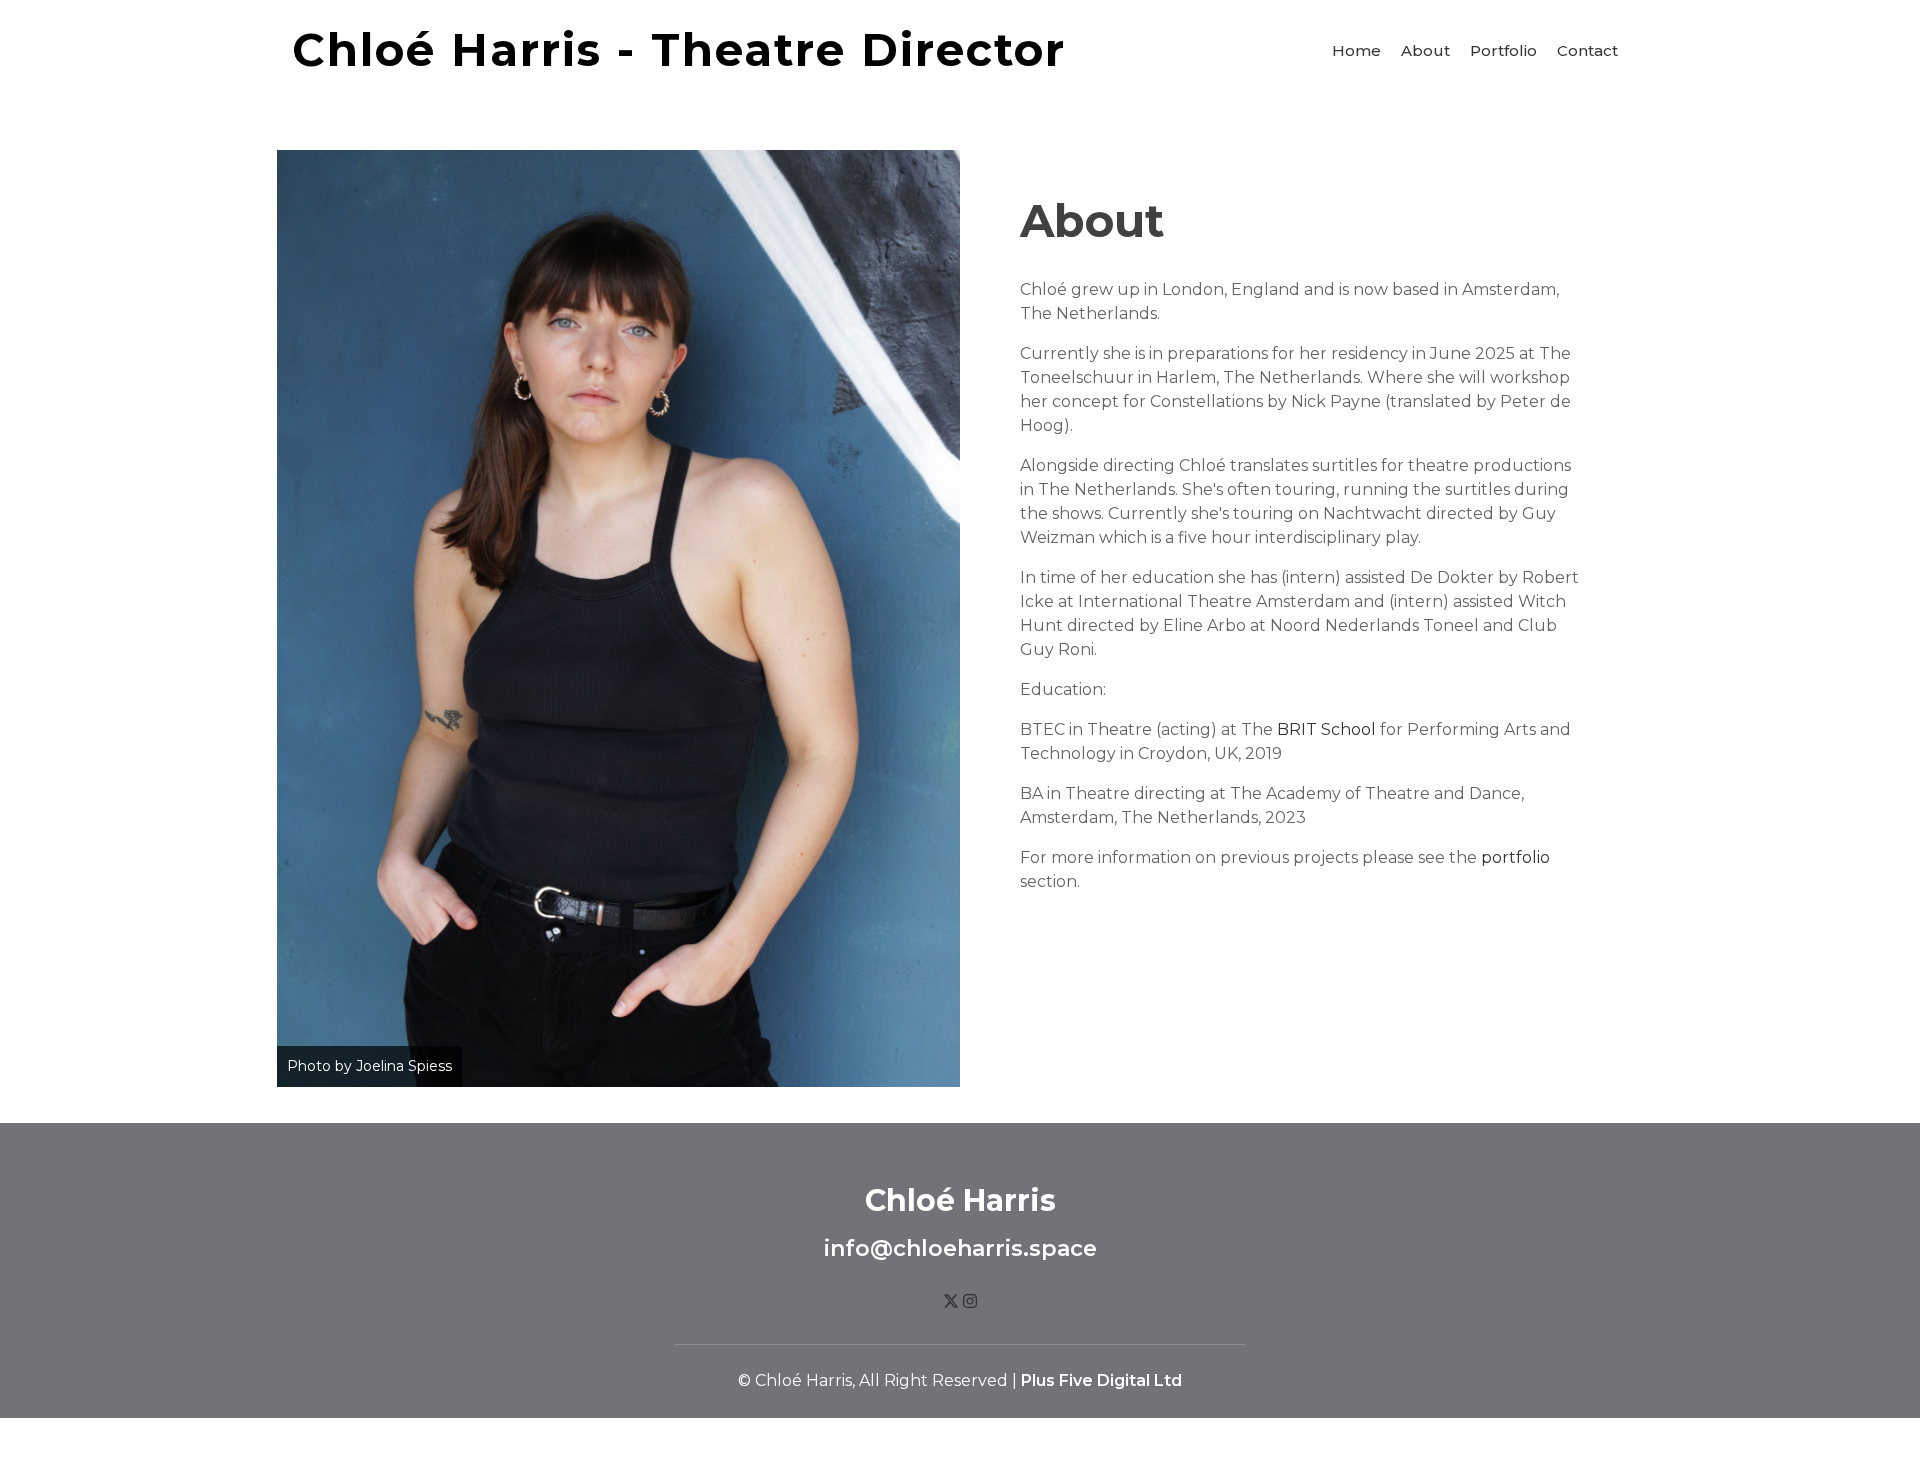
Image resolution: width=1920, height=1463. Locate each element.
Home (1356, 50)
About (1425, 50)
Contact (1587, 50)
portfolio (1515, 857)
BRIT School (1326, 729)
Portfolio (1503, 50)
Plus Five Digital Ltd (1101, 1380)
